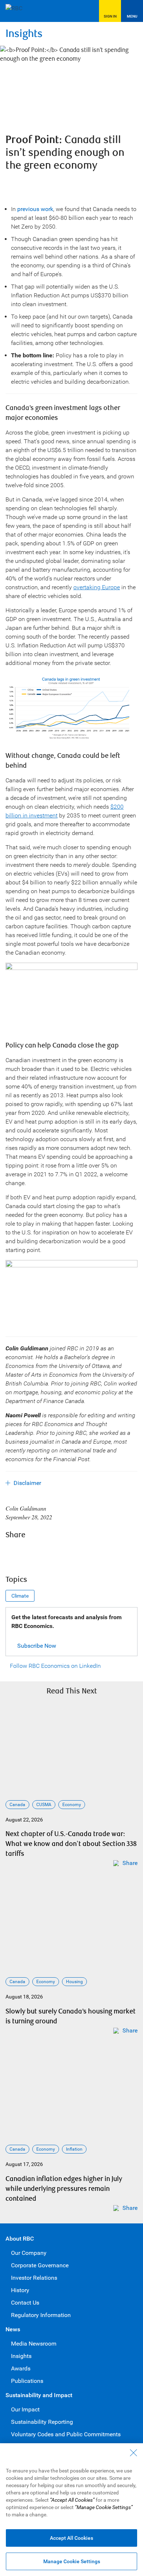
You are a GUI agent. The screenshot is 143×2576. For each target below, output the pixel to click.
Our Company (29, 2253)
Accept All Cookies (71, 2538)
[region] (71, 2510)
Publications (27, 2381)
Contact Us (25, 2303)
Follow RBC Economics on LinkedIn (55, 1666)
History (20, 2290)
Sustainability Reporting (42, 2422)
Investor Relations (34, 2278)
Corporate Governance (40, 2265)
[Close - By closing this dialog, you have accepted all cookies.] (133, 2453)
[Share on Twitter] (33, 1553)
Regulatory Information (41, 2315)
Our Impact (25, 2409)
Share (130, 1863)
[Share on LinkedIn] (52, 1553)
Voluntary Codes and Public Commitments (66, 2434)
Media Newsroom (34, 2344)
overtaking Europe (97, 587)
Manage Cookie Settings (72, 2561)
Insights (24, 34)
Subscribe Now (37, 1646)
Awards (21, 2368)
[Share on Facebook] (13, 1553)
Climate (20, 1596)
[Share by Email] (72, 1553)
